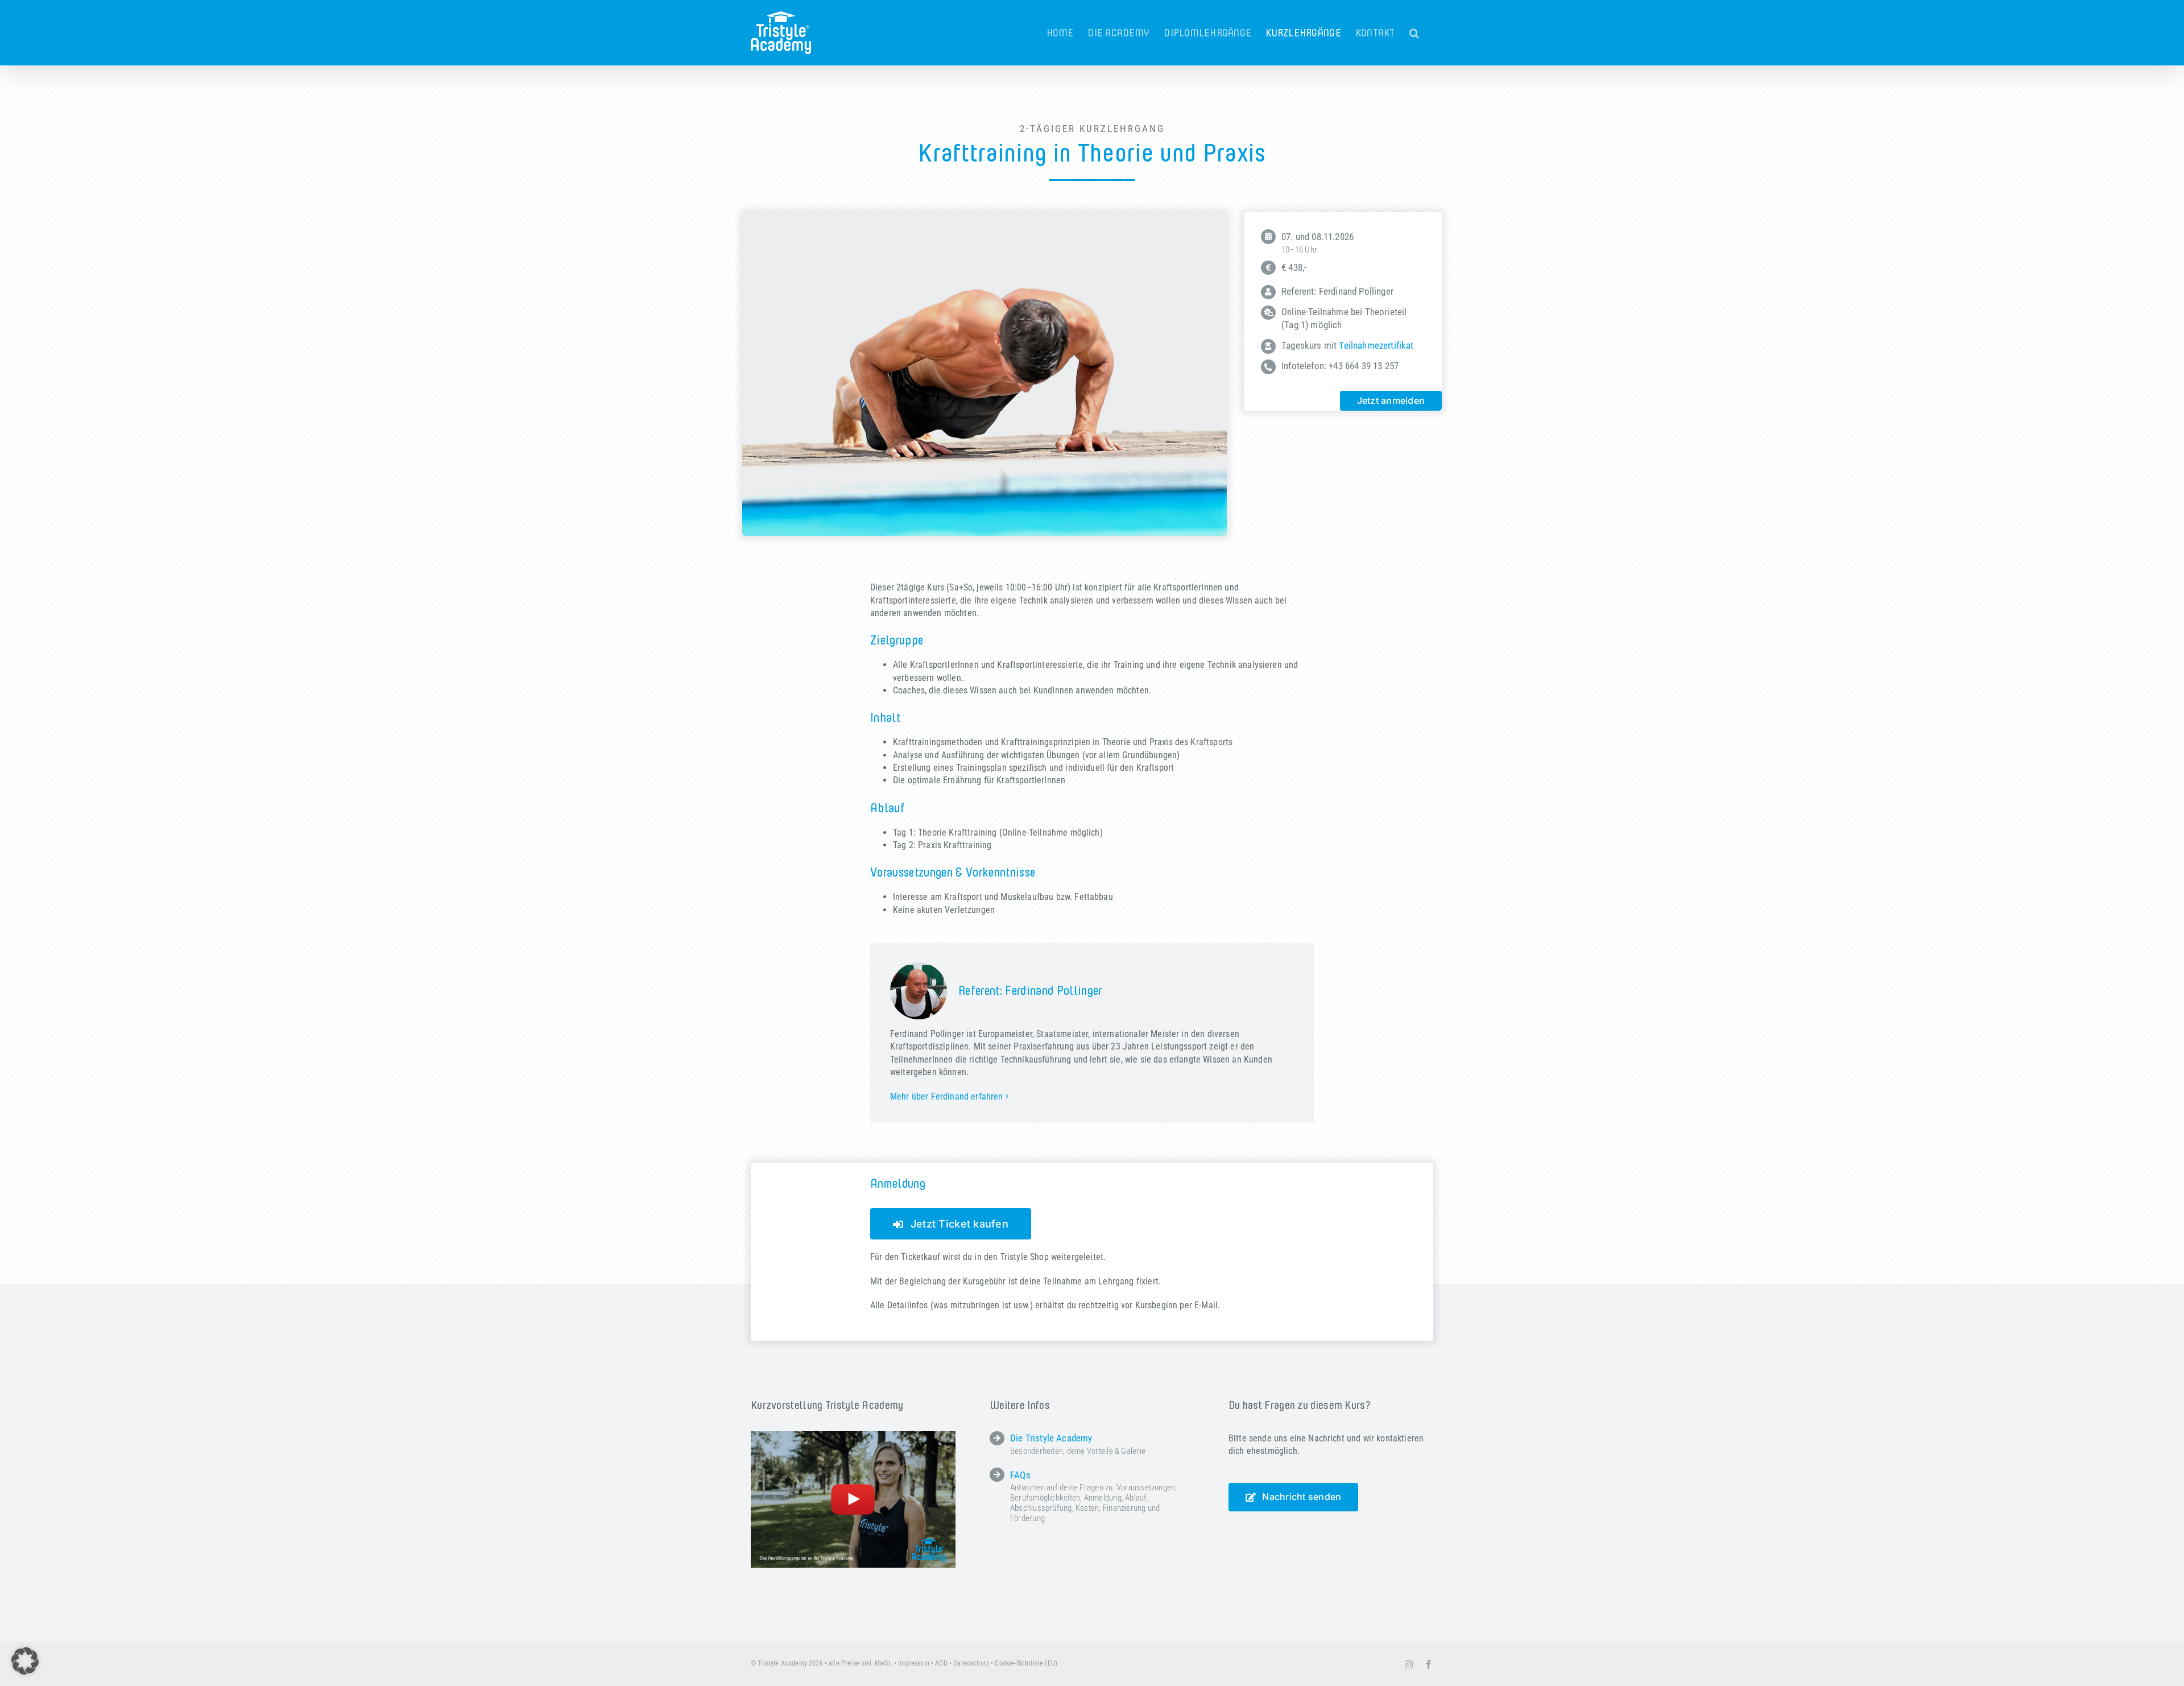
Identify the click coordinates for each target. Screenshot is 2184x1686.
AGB (941, 1663)
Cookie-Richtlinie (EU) (1026, 1663)
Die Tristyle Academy (1051, 1438)
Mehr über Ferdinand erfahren (946, 1096)
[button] (1414, 33)
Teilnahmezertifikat (1376, 345)
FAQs (1020, 1475)
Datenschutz (971, 1663)
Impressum (913, 1663)
